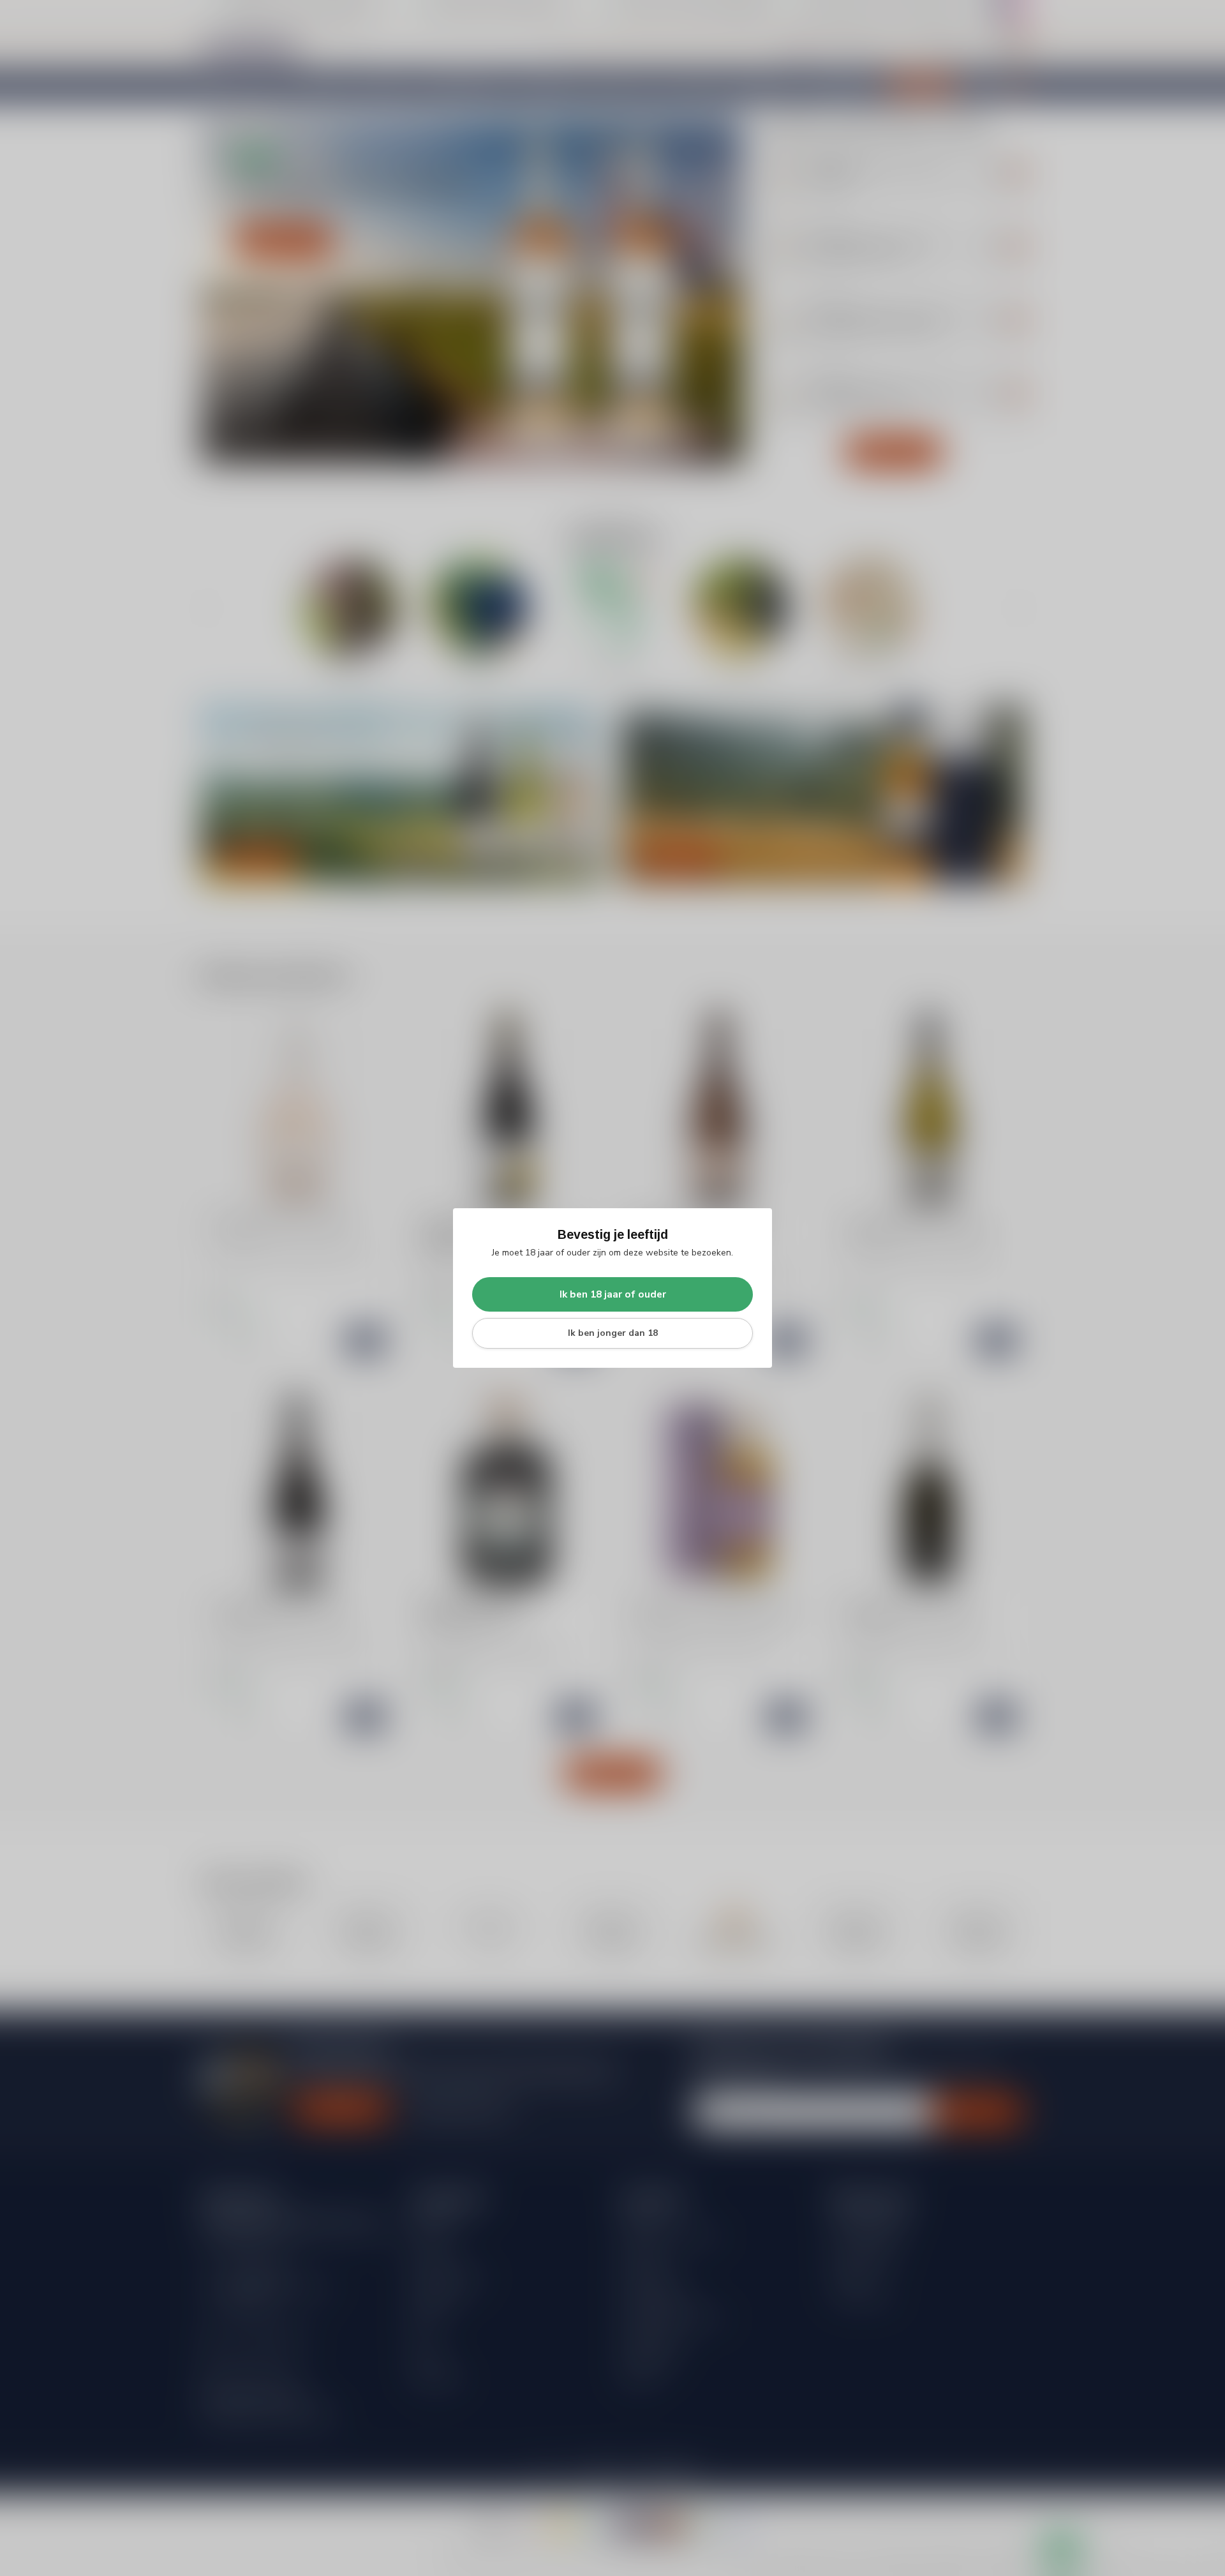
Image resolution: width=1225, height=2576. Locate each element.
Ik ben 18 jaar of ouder (613, 1294)
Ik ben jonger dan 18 (613, 1333)
